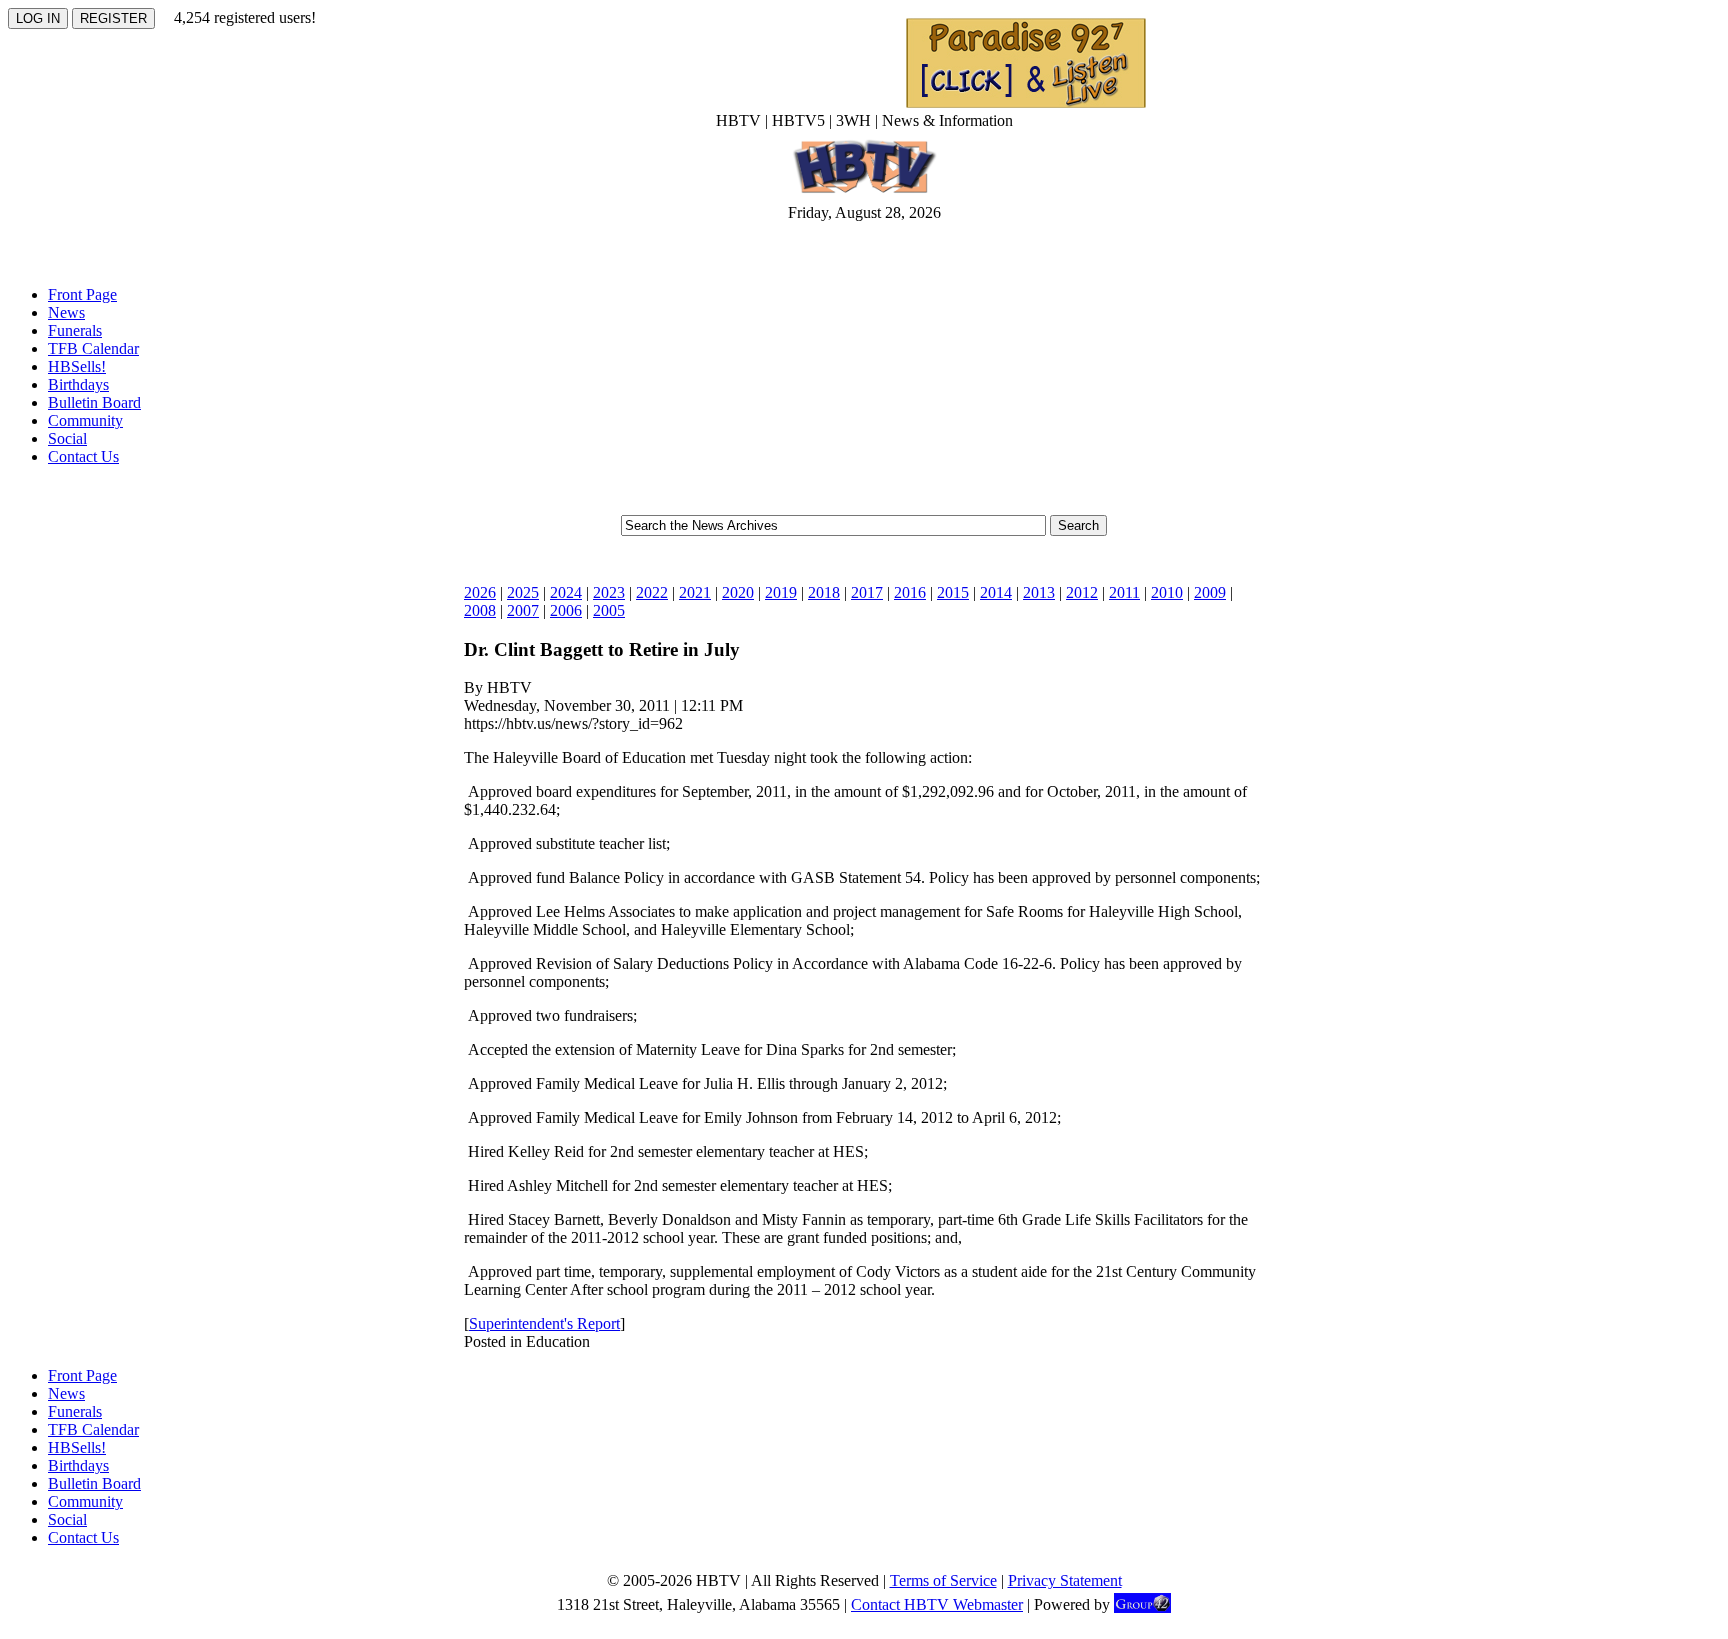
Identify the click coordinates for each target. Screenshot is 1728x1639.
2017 (867, 592)
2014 (996, 592)
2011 (1124, 592)
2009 (1210, 592)
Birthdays (78, 384)
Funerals (75, 330)
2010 (1167, 592)
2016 (910, 592)
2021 (695, 592)
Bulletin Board (94, 402)
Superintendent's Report (544, 1323)
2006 (566, 610)
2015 (953, 592)
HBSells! (77, 366)
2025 (523, 592)
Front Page (82, 294)
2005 (609, 610)
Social (67, 438)
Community (85, 420)
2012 (1082, 592)
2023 (609, 592)
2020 (738, 592)
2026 (480, 592)
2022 (652, 592)
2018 (824, 592)
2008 (480, 610)
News (66, 312)
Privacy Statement (1065, 1580)
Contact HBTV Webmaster (937, 1604)
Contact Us (83, 456)
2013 (1039, 592)
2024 (566, 592)
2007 (523, 610)
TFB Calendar (93, 348)
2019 (781, 592)
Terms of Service (943, 1580)
